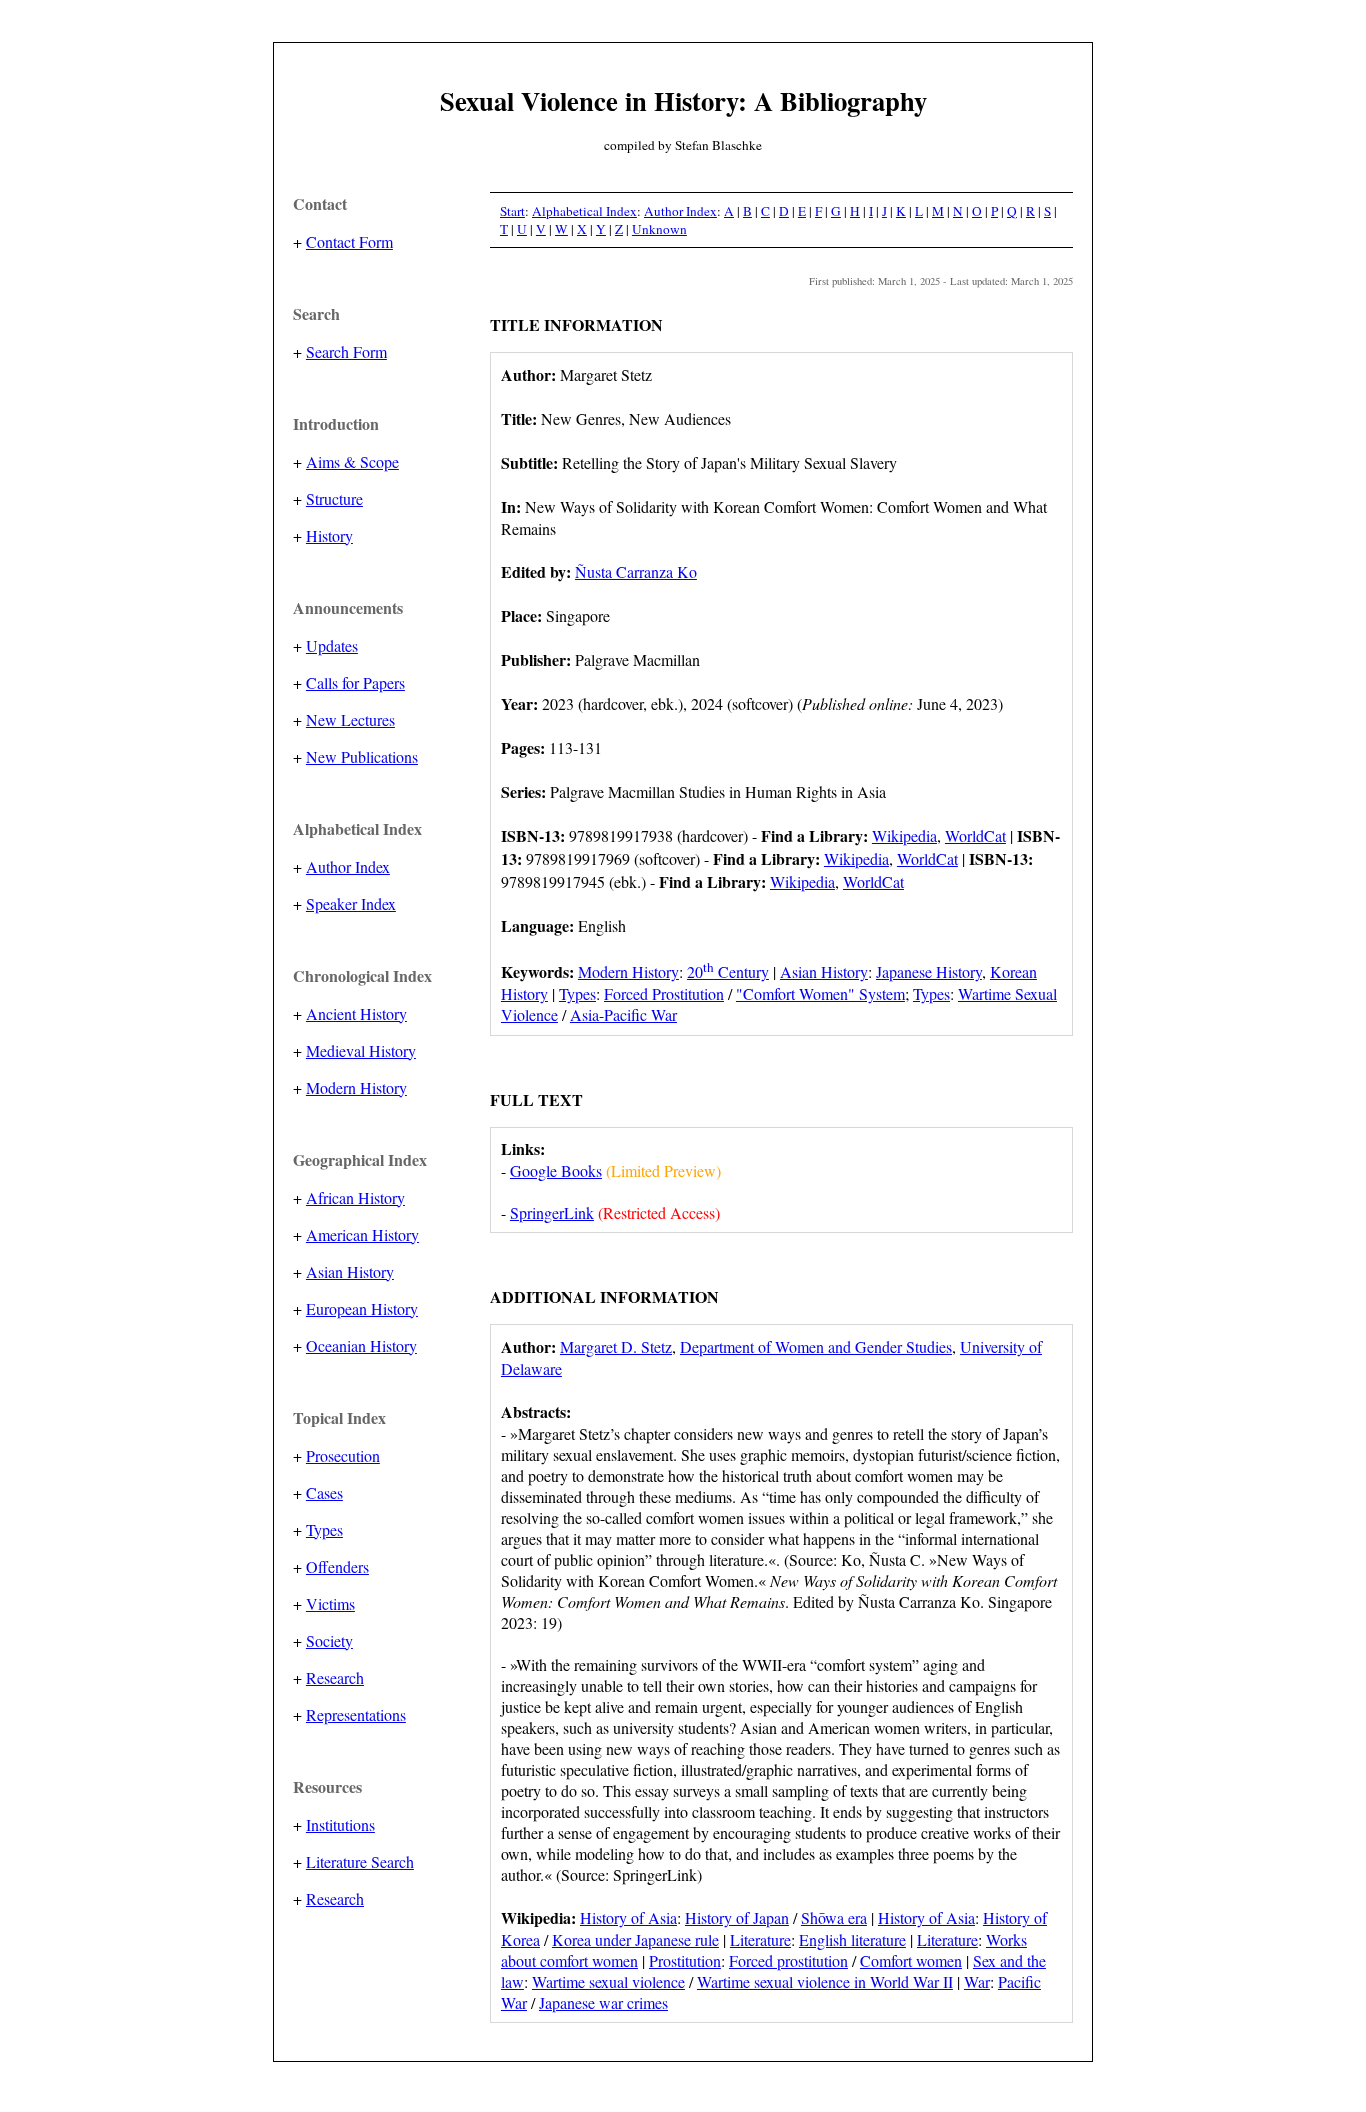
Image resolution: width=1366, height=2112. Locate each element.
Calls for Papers (355, 682)
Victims (330, 1603)
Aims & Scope (352, 461)
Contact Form (349, 241)
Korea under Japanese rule (635, 1939)
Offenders (337, 1566)
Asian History (350, 1271)
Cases (324, 1492)
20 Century (728, 971)
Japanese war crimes (603, 2002)
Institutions (340, 1824)
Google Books (556, 1170)
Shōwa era (834, 1917)
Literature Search (360, 1861)
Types (324, 1529)
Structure (334, 498)
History (329, 535)
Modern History (356, 1087)
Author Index (348, 866)
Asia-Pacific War (623, 1014)
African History (355, 1197)
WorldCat (975, 835)
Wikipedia (904, 835)
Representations (356, 1714)
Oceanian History (361, 1345)
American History (362, 1234)
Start (512, 211)
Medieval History (361, 1050)
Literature (760, 1939)
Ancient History (356, 1013)
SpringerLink (552, 1212)
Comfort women (911, 1960)
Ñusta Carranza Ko (636, 571)
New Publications (362, 756)
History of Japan (737, 1917)
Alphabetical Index (584, 211)
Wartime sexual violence (608, 1981)
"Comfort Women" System (820, 993)
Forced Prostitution (664, 993)
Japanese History (929, 971)
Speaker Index (351, 903)
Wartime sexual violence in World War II (825, 1981)
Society (329, 1640)
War (977, 1981)
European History (362, 1308)
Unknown (659, 229)
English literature (852, 1939)
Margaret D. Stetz (616, 1346)
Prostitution (685, 1960)
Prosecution (343, 1455)
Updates (332, 645)
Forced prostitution (788, 1960)
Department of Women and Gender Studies (816, 1346)
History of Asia (628, 1917)
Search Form (346, 351)
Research (335, 1677)
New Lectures (350, 719)
